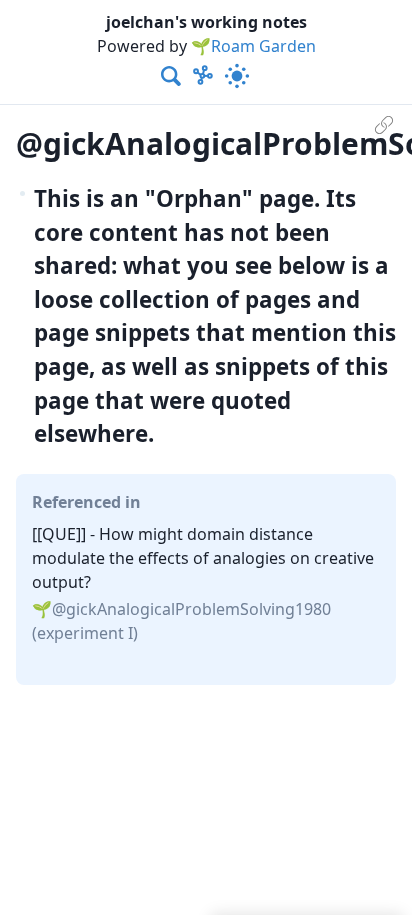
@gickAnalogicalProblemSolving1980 (191, 609)
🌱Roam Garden (253, 46)
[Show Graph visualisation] (203, 76)
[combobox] (172, 76)
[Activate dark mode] (237, 76)
